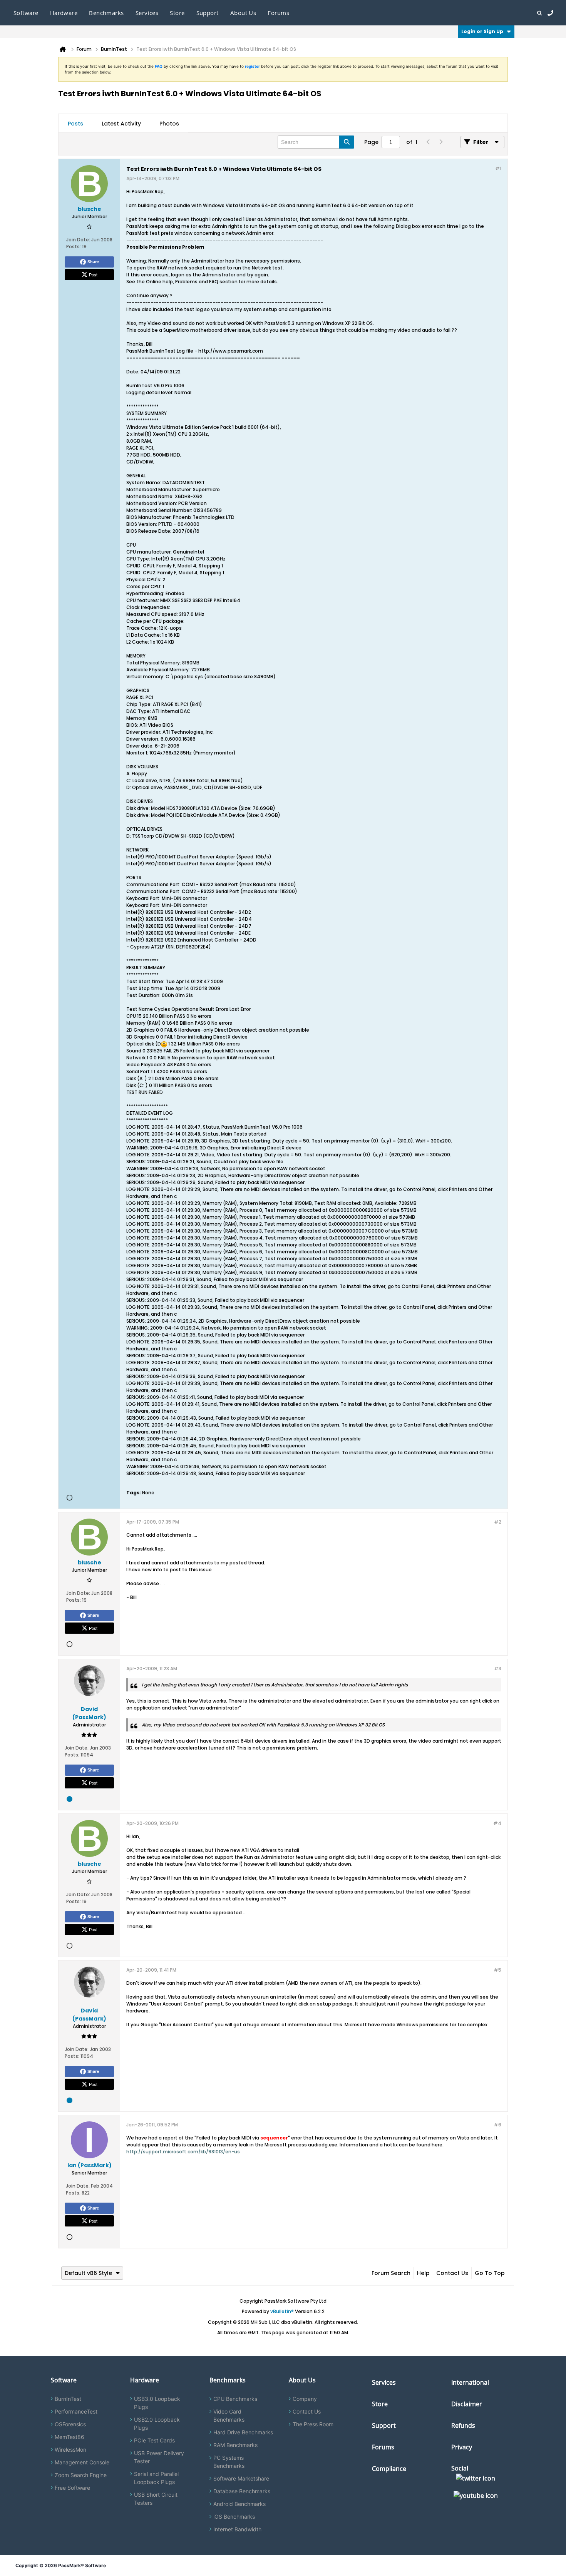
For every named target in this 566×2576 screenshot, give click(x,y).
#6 (497, 2125)
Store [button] (177, 13)
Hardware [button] (64, 13)
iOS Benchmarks (234, 2517)
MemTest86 (69, 2437)
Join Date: (78, 240)
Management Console (82, 2462)
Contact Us (452, 2273)
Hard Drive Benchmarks (243, 2432)
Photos (169, 124)
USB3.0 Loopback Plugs (157, 2403)
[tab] (75, 124)
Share (93, 262)
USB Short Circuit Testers (156, 2499)
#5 (497, 1970)
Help (423, 2273)
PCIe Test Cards (154, 2440)
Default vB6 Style (88, 2273)
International (470, 2382)
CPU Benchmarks (235, 2399)
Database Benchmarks (242, 2491)
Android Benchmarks (239, 2504)
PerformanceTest (76, 2411)
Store (380, 2404)
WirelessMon (70, 2450)
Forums (278, 13)
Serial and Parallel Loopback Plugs (156, 2478)
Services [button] (147, 13)
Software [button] (26, 13)
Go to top (490, 2273)
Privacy (462, 2447)
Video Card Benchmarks (229, 2415)
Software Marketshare (241, 2478)
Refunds (463, 2425)
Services (384, 2382)
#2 (498, 1522)
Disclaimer (467, 2404)
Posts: (74, 247)
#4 (497, 1823)
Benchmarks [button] (106, 13)
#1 (498, 168)
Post (93, 274)
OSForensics (70, 2424)
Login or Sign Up (482, 31)
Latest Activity (121, 124)
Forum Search (391, 2273)
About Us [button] (243, 13)
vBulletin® (282, 2311)
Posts (75, 124)
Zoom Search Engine (81, 2475)
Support (208, 13)
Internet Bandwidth (237, 2529)
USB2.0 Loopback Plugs (157, 2424)
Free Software (72, 2488)
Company (305, 2399)
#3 (498, 1669)
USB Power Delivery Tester (159, 2457)
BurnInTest (68, 2399)
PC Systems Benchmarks (229, 2462)
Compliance (389, 2469)
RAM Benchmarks (235, 2445)
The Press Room (313, 2424)
